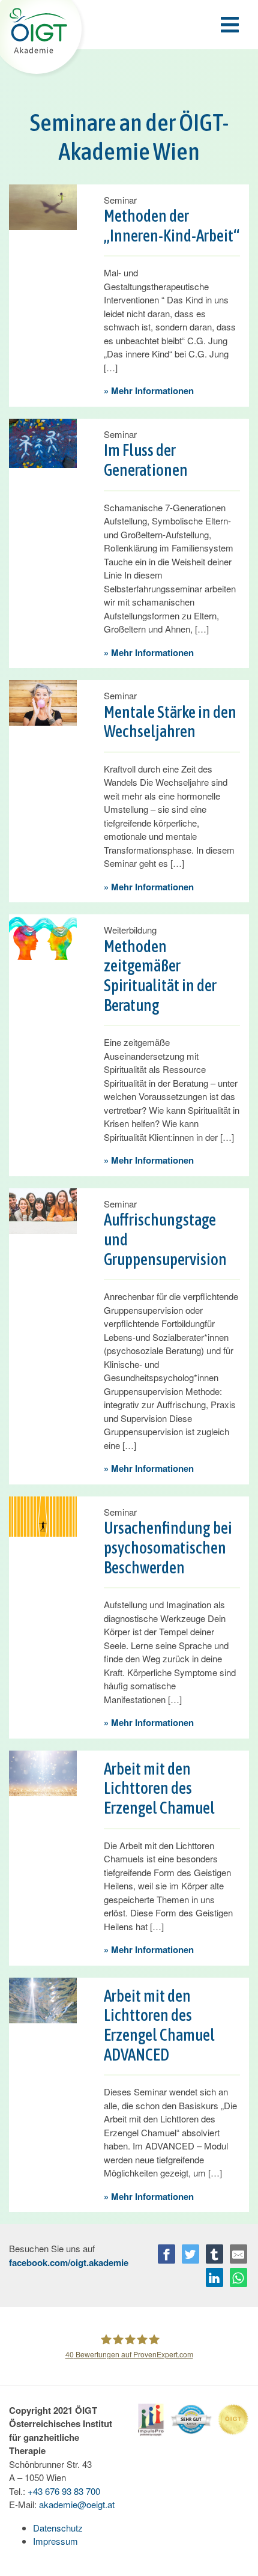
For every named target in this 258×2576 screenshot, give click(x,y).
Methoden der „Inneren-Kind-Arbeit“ (172, 226)
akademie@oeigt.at (77, 2504)
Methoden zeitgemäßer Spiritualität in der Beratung (160, 976)
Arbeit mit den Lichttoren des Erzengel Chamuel (159, 1788)
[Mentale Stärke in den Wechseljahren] (43, 701)
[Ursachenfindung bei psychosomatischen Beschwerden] (43, 1515)
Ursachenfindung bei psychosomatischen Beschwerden (168, 1548)
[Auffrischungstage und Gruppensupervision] (43, 1210)
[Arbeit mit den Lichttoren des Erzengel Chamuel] (43, 1772)
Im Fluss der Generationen (146, 460)
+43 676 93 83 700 (64, 2491)
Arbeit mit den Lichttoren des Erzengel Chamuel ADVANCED (159, 2025)
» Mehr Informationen (149, 390)
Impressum (55, 2541)
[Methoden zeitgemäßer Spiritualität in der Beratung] (43, 936)
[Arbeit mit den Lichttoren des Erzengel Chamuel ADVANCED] (43, 1999)
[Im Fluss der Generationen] (43, 442)
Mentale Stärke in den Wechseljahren (170, 722)
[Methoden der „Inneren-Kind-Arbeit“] (43, 206)
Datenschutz (58, 2528)
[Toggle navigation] (129, 25)
